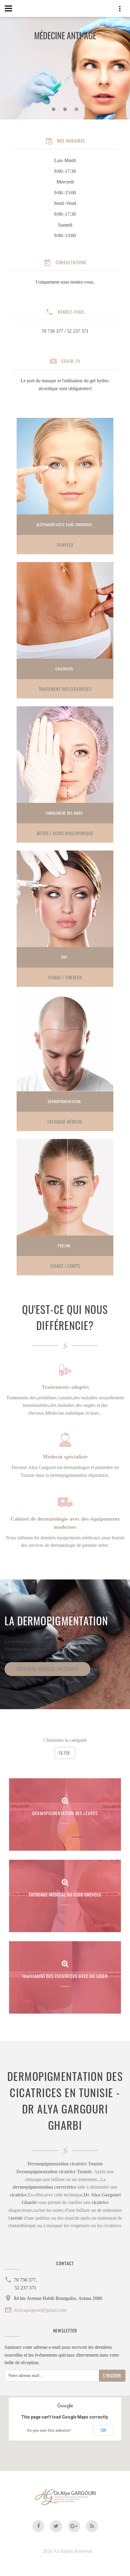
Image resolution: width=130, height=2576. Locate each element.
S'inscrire (112, 2376)
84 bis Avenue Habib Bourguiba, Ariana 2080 (58, 2298)
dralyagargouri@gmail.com (40, 2310)
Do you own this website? (49, 2431)
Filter (64, 1753)
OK (103, 2430)
